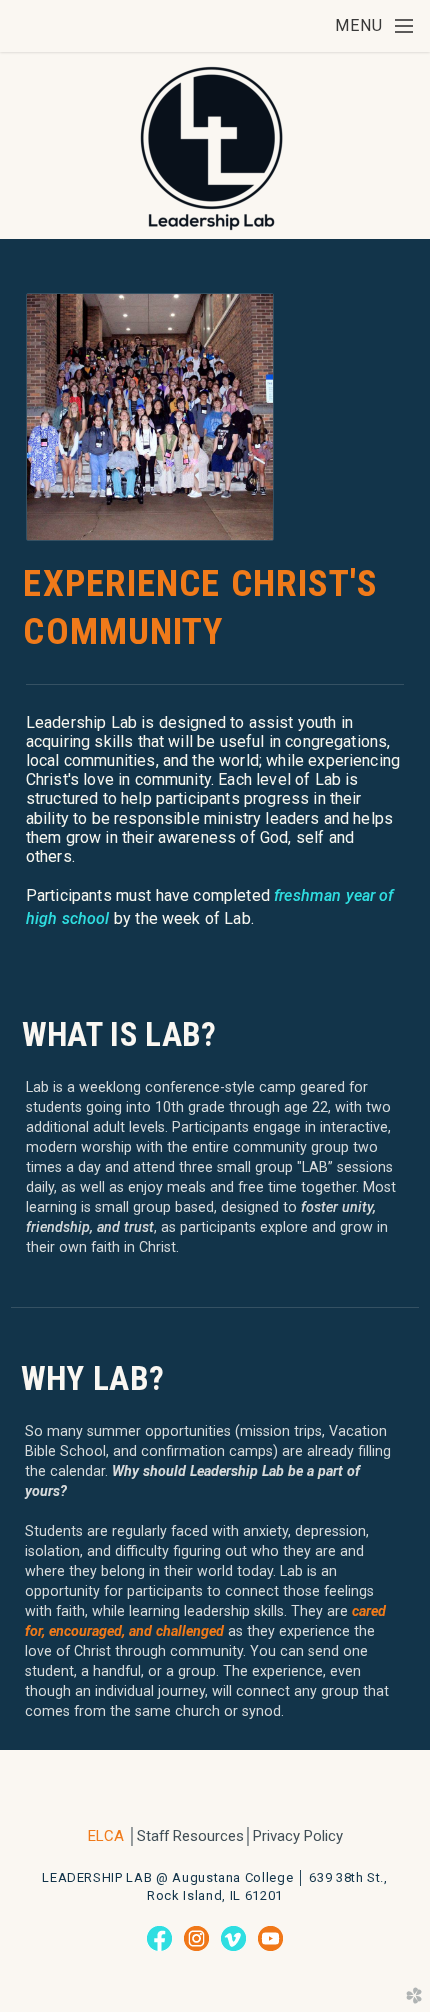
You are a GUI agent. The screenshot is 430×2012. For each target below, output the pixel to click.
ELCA (106, 1836)
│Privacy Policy (293, 1836)
